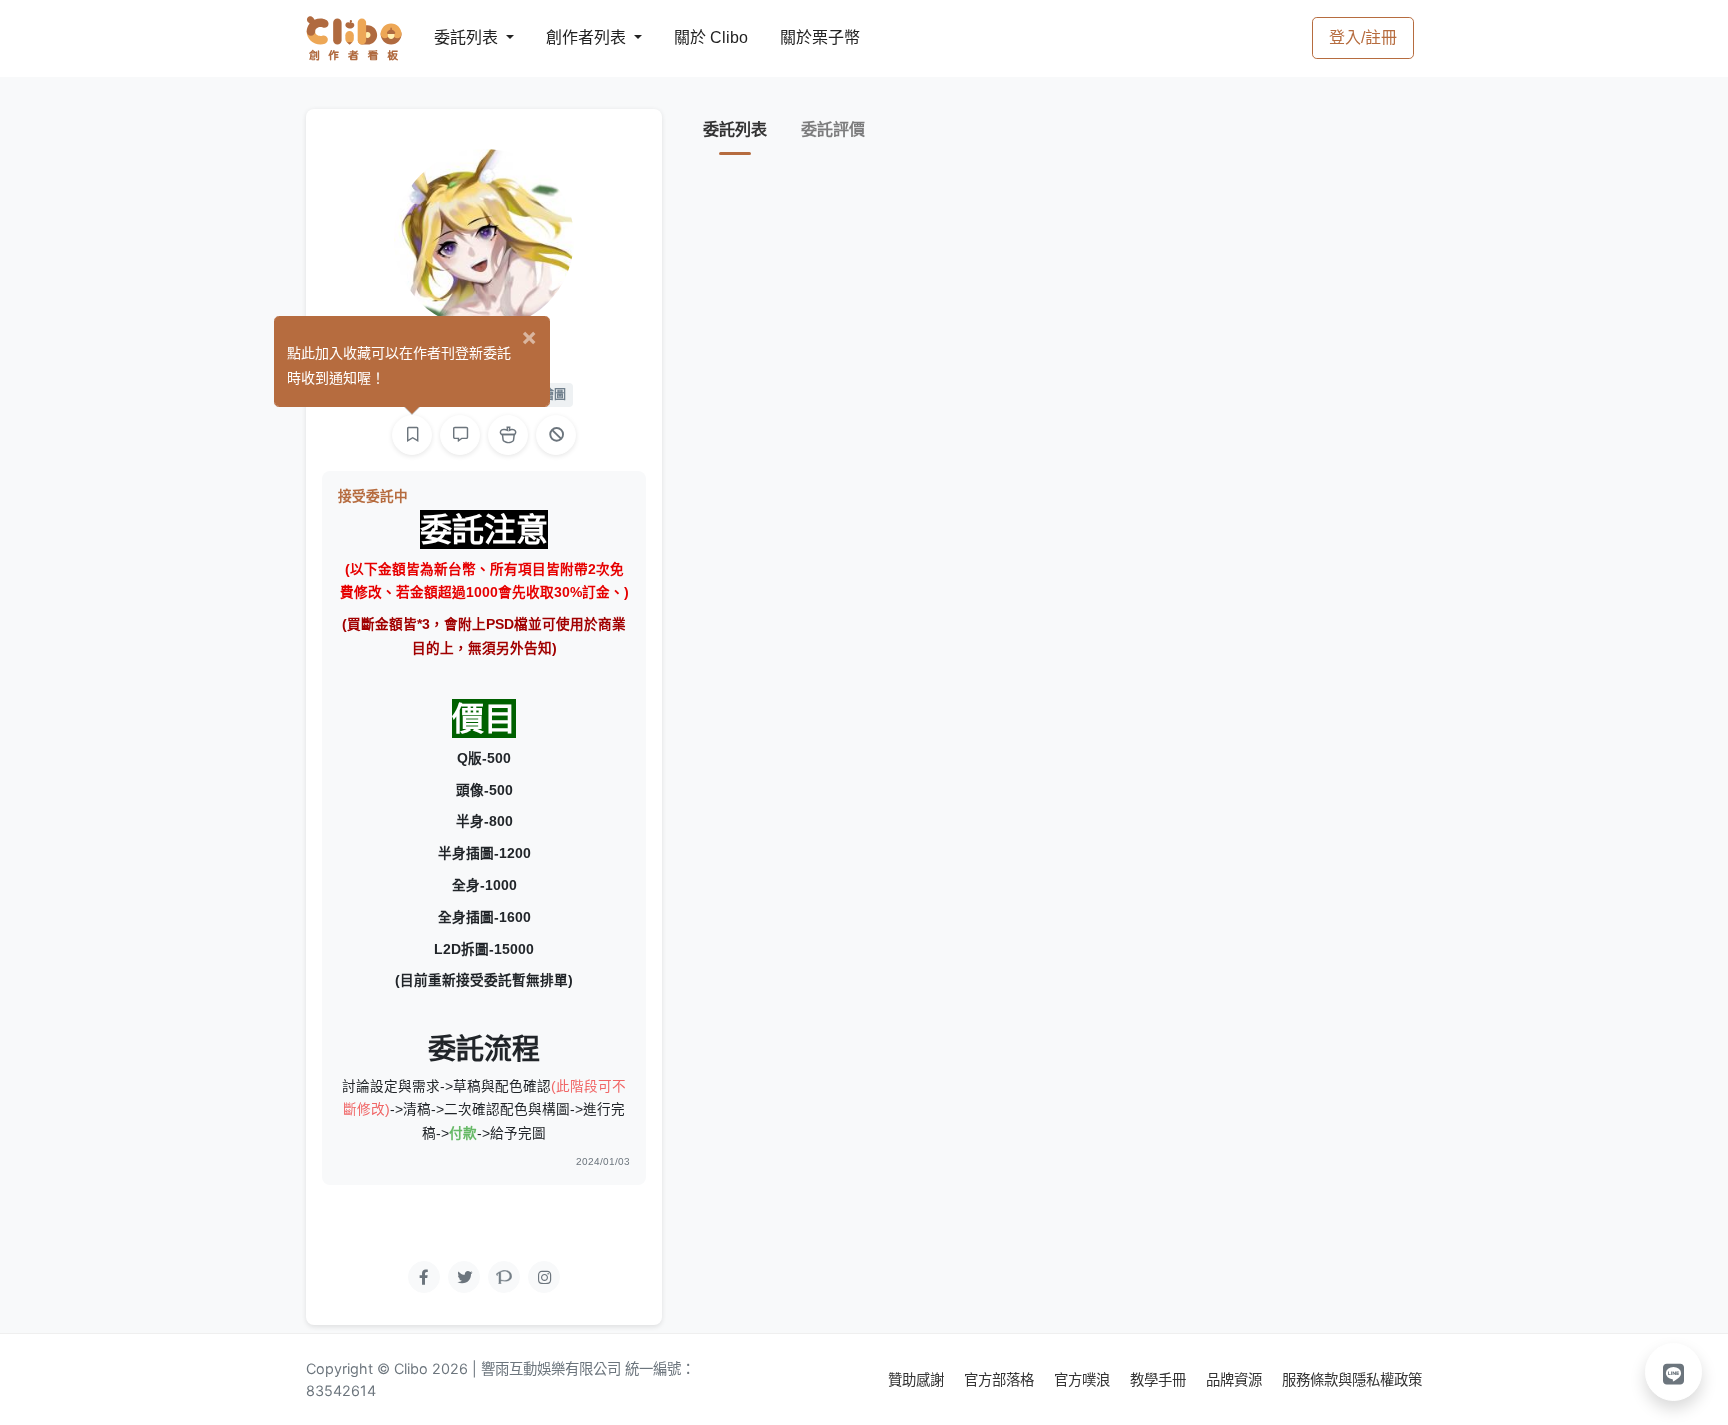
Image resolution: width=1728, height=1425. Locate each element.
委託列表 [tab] (735, 129)
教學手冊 (1160, 1379)
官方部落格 (1001, 1379)
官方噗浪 (1084, 1379)
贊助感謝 (918, 1379)
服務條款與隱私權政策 (1352, 1379)
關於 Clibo (692, 37)
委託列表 (454, 37)
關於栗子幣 (800, 37)
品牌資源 (1236, 1379)
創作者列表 (570, 37)
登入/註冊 (1363, 37)
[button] (1674, 1372)
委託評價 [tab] (833, 129)
